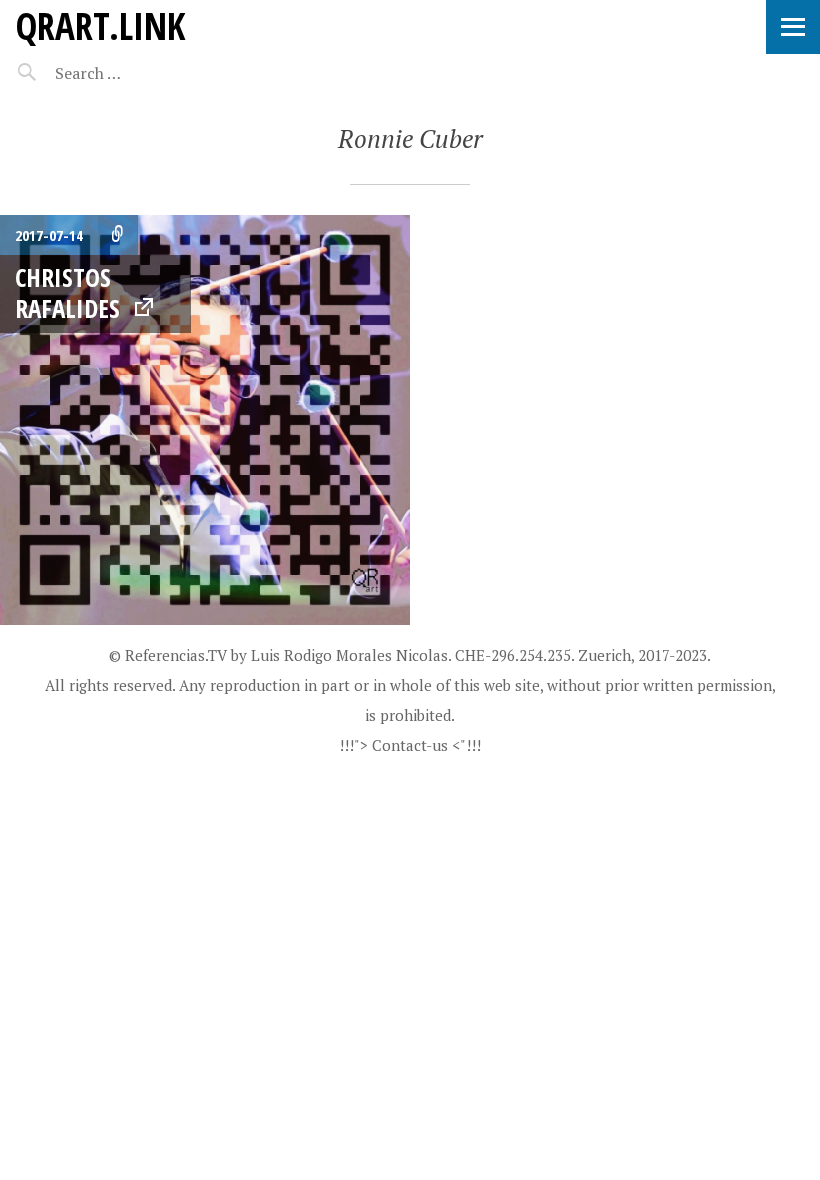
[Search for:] (137, 73)
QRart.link (100, 25)
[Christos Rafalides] (205, 420)
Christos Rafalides (67, 292)
